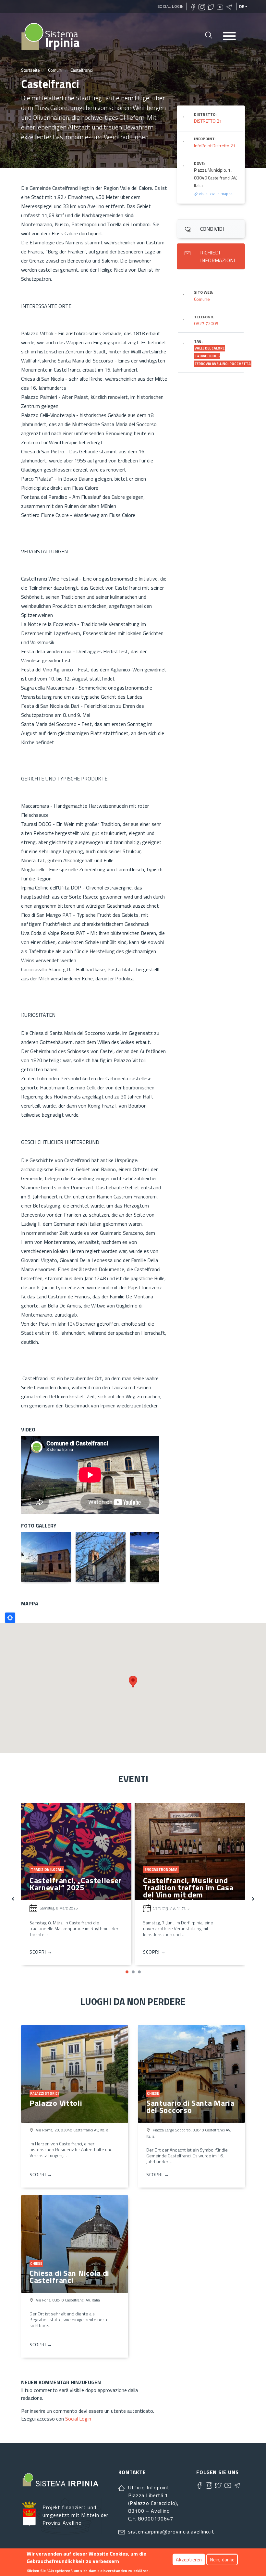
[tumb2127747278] (155, 1557)
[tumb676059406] (101, 1557)
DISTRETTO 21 (208, 121)
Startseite (30, 70)
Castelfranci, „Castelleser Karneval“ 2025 (76, 1884)
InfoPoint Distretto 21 (215, 146)
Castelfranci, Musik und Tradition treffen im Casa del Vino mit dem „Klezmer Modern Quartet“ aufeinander (188, 1895)
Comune (202, 299)
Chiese (153, 2093)
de (242, 6)
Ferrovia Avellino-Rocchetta (223, 364)
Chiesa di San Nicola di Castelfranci (69, 2276)
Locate (10, 1618)
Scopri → (41, 1952)
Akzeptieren (189, 2559)
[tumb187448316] (46, 1557)
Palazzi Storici (44, 2093)
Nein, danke (222, 2559)
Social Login (171, 6)
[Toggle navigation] (229, 37)
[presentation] (13, 1898)
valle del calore (210, 348)
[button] (127, 1972)
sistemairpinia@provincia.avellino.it (171, 2532)
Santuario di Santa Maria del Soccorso (190, 2106)
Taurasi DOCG (207, 356)
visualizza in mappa (215, 194)
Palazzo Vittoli (56, 2103)
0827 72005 (206, 323)
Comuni (55, 70)
